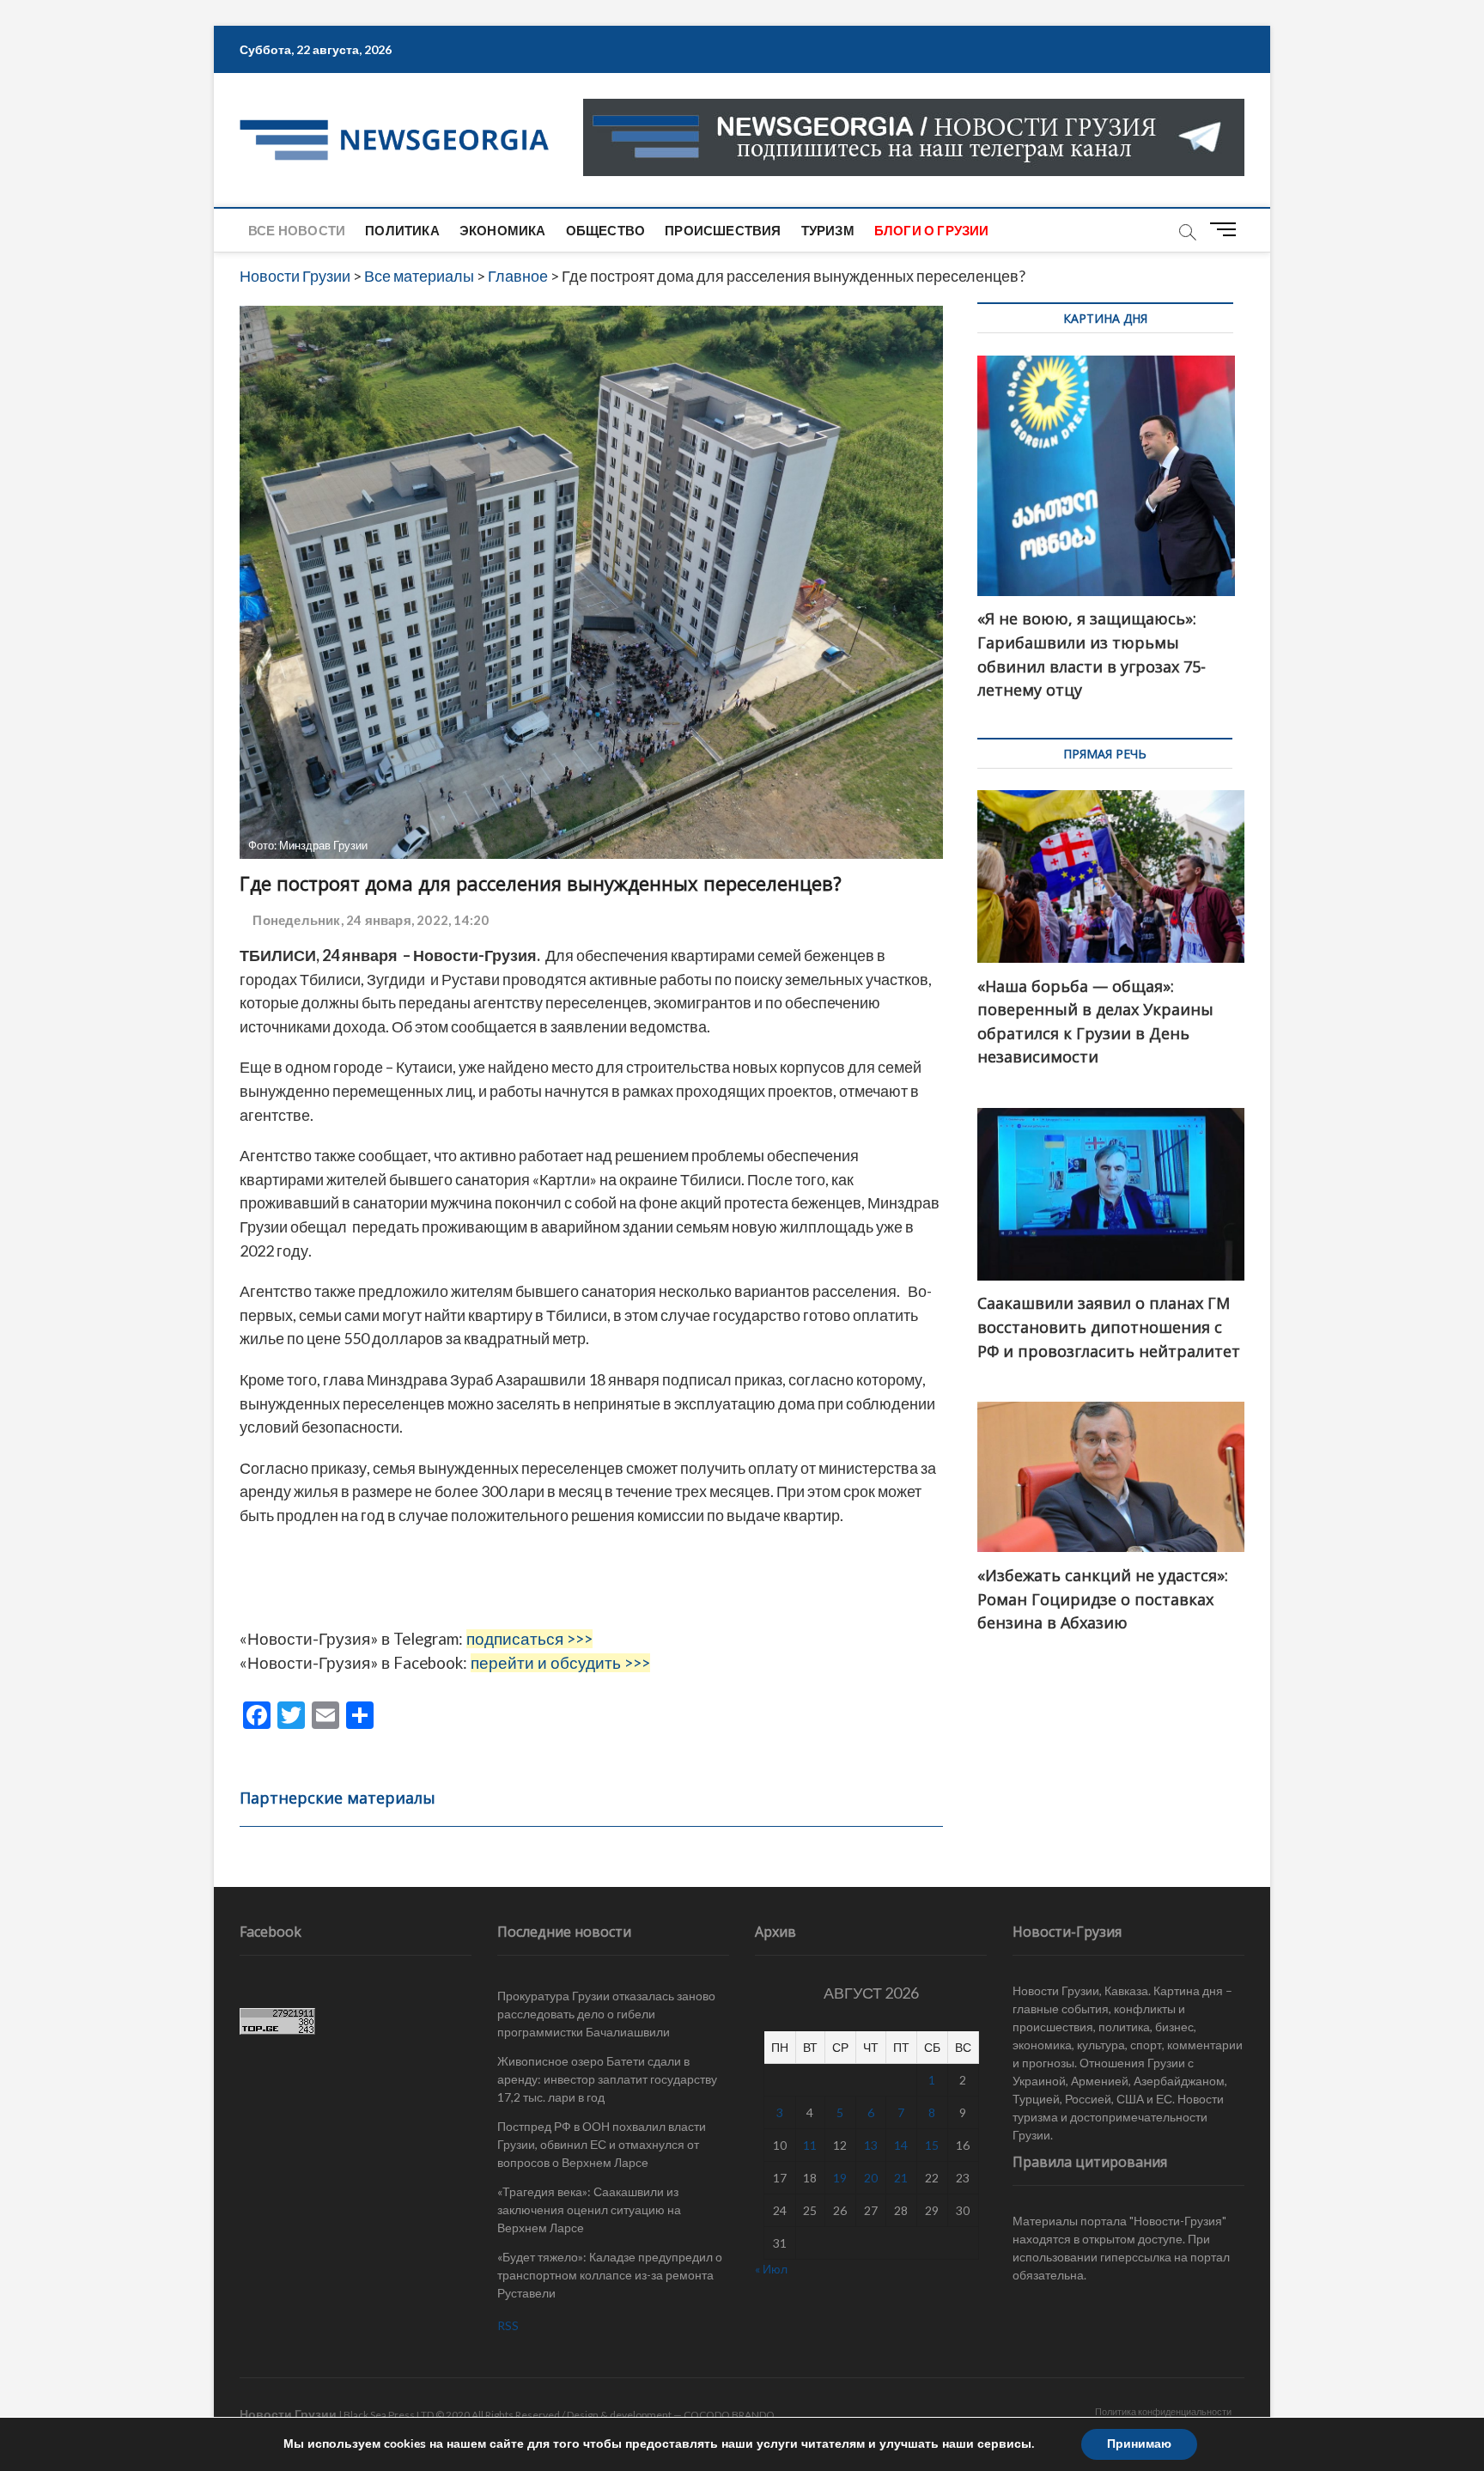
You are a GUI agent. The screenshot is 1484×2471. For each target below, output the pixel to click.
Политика (402, 230)
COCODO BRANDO (729, 2415)
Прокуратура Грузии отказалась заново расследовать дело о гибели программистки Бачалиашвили (606, 2014)
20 (871, 2178)
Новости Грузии (288, 2414)
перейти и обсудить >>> (560, 1663)
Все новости (297, 230)
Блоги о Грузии (932, 230)
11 (810, 2145)
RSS (508, 2325)
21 (901, 2178)
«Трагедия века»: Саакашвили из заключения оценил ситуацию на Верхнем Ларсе (589, 2209)
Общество (606, 230)
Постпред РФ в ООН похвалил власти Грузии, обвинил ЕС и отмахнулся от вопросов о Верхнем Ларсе (602, 2144)
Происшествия (723, 230)
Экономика (503, 230)
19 (840, 2178)
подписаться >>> (529, 1639)
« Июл (771, 2269)
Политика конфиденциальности (1163, 2411)
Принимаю (1139, 2444)
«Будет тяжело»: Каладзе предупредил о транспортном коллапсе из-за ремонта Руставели (610, 2275)
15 (932, 2145)
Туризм (828, 230)
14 (901, 2145)
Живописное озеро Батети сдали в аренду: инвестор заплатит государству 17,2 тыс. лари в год (607, 2079)
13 (871, 2145)
